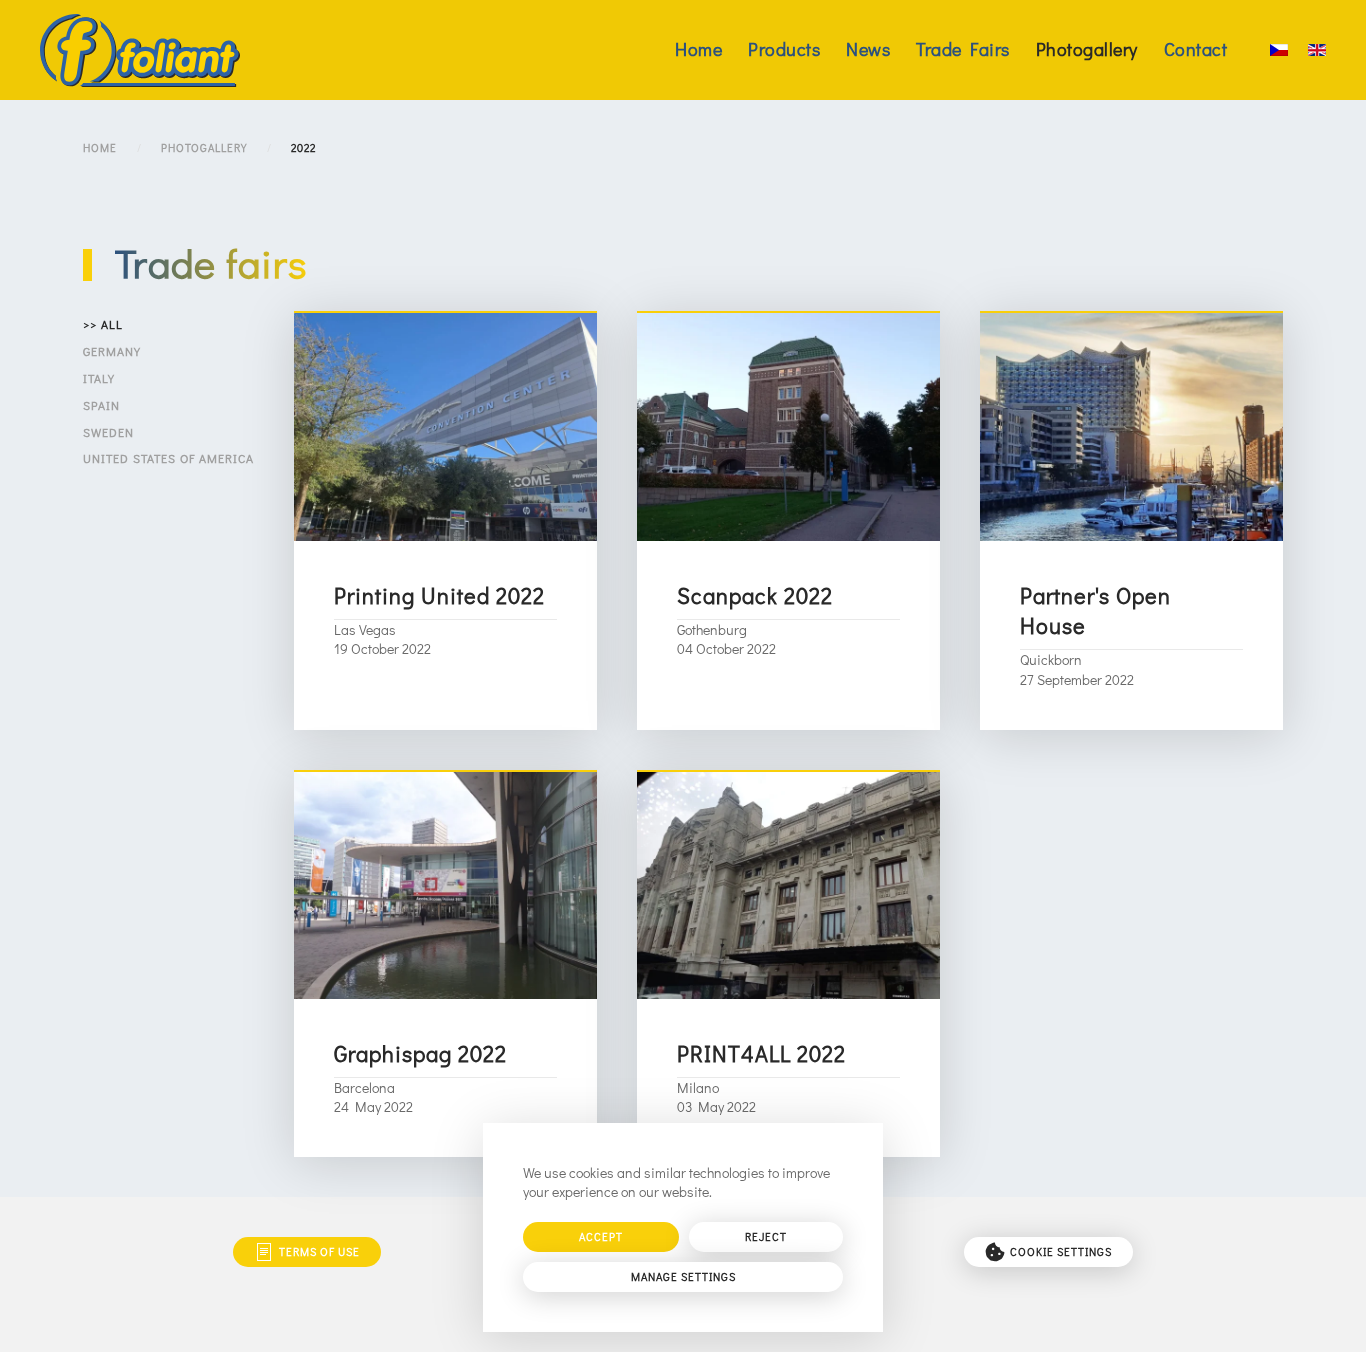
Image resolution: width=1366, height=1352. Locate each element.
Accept (601, 1236)
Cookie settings (1061, 1251)
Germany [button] (112, 351)
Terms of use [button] (319, 1251)
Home (698, 49)
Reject (766, 1236)
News (868, 49)
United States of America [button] (168, 458)
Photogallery (1087, 49)
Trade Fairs (963, 49)
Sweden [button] (108, 432)
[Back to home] (140, 50)
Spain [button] (101, 405)
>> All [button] (103, 324)
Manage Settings (683, 1276)
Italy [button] (99, 378)
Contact (1196, 49)
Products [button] (784, 49)
